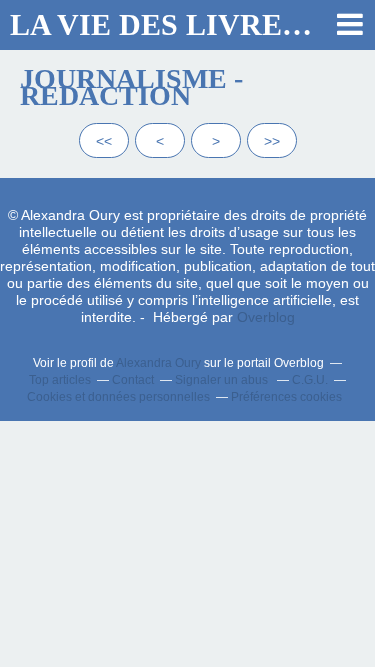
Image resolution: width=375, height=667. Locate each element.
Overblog (266, 317)
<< (104, 141)
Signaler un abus (223, 380)
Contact (133, 380)
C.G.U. (310, 380)
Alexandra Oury (158, 363)
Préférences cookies (286, 397)
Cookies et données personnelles (118, 397)
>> (272, 141)
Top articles (60, 380)
